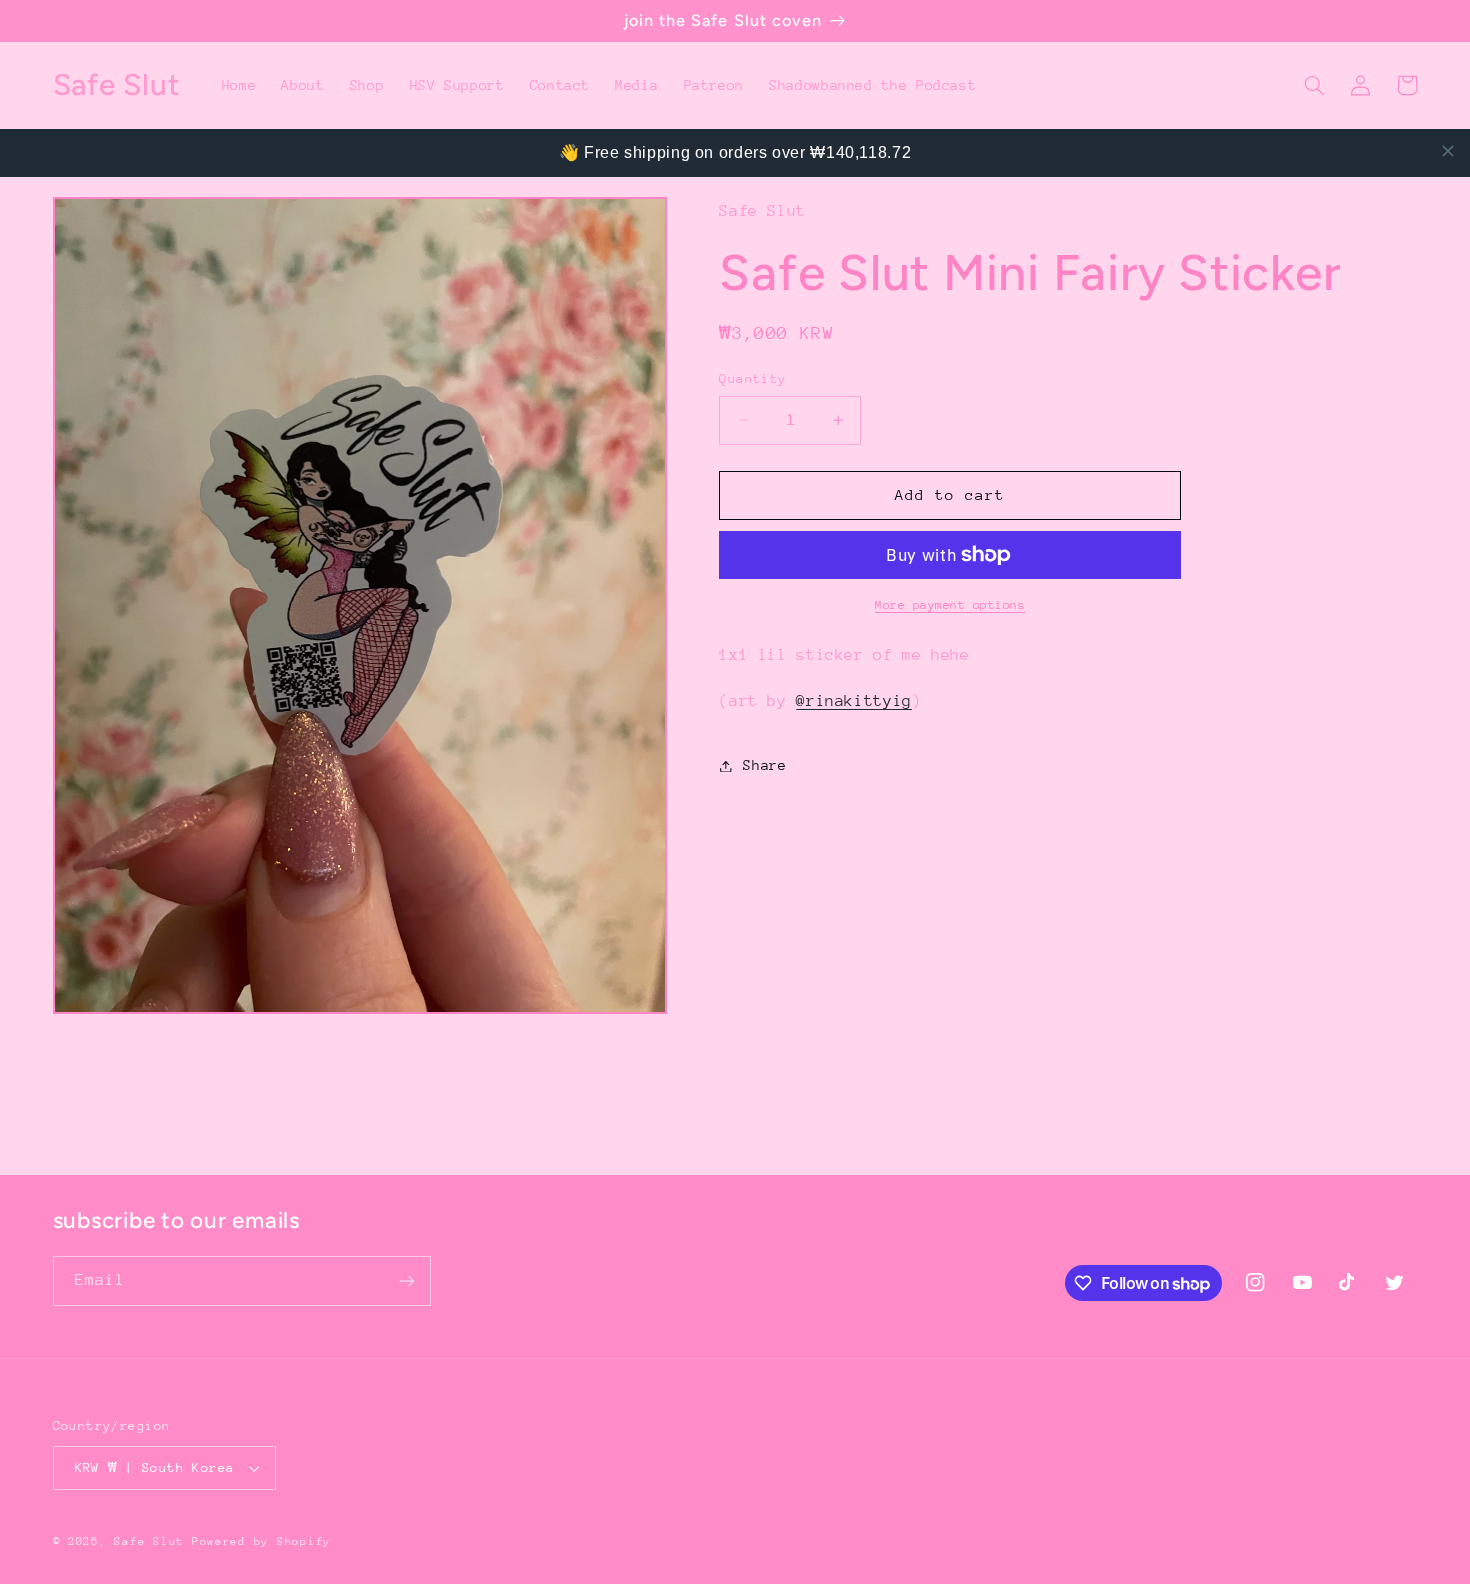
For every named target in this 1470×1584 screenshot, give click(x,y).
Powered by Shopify (261, 1541)
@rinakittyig (854, 701)
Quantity (752, 378)
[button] (1315, 85)
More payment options (950, 605)
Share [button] (764, 765)
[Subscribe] (406, 1280)
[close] (1448, 151)
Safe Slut (149, 1541)
